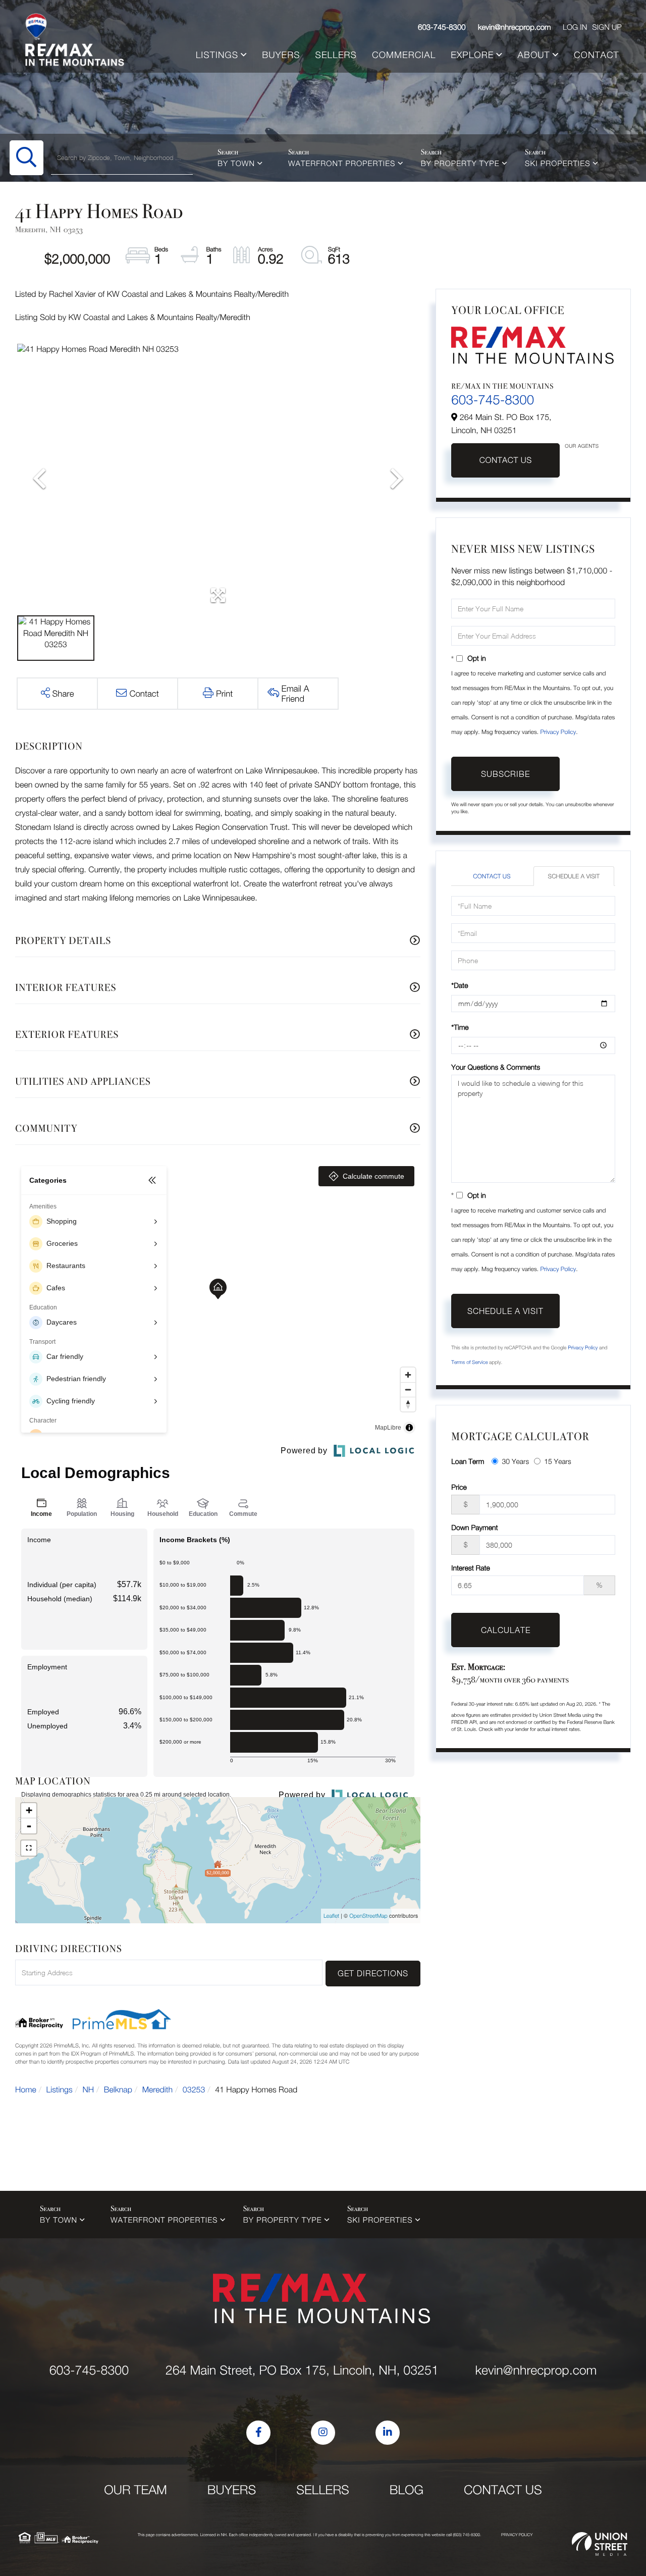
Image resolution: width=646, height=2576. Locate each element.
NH (89, 2090)
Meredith (157, 2090)
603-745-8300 (442, 27)
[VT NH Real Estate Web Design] (600, 2544)
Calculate (506, 1630)
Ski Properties (558, 164)
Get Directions (373, 1973)
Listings (60, 2090)
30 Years (515, 1461)
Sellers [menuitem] (336, 55)
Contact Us (506, 460)
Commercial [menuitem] (404, 55)
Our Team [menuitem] (136, 2490)
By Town (236, 164)
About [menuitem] (534, 55)
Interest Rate (471, 1568)
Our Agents (582, 446)
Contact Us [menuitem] (503, 2490)
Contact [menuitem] (597, 55)
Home (26, 2090)
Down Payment (474, 1527)
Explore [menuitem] (472, 55)
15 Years (558, 1461)
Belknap (118, 2090)
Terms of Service (469, 1362)
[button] (26, 158)
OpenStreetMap (368, 1916)
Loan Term (468, 1461)
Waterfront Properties (342, 164)
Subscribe (505, 774)
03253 (194, 2090)
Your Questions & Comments (496, 1067)
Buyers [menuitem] (281, 55)
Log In (575, 27)
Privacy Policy (558, 732)
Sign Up (607, 27)
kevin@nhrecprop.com (515, 27)
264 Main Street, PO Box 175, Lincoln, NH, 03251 (302, 2370)
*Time (460, 1027)
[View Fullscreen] (29, 1848)
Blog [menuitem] (407, 2490)
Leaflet (331, 1916)
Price (459, 1487)
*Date (460, 985)
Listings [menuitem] (217, 55)
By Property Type (460, 164)
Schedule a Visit (574, 876)
